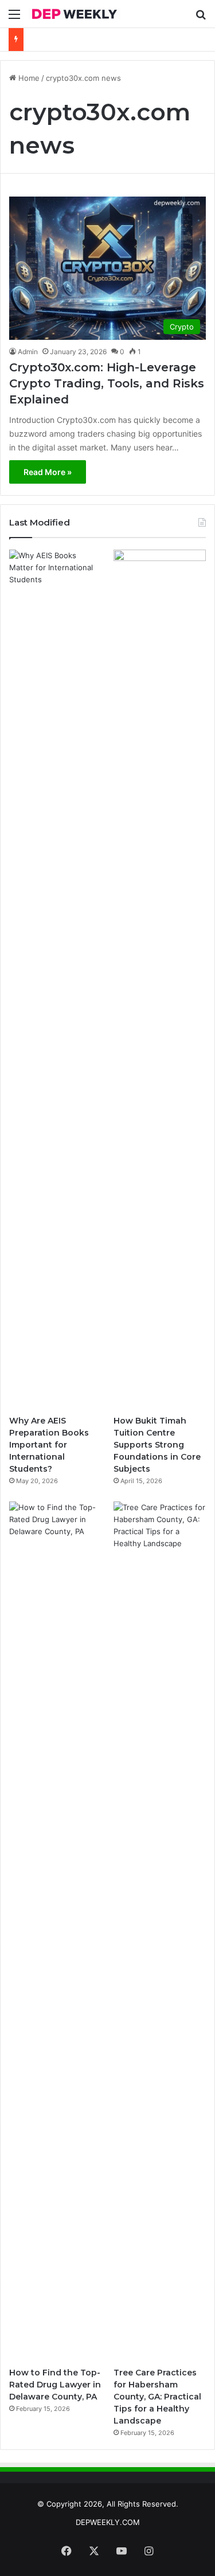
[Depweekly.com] (75, 14)
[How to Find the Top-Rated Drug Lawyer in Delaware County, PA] (55, 1931)
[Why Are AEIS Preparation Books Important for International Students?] (55, 979)
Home (28, 78)
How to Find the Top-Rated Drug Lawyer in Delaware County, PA (55, 2385)
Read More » (48, 472)
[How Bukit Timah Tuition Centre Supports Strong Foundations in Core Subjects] (160, 979)
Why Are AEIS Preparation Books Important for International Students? (49, 1445)
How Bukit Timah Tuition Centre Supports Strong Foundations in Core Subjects (157, 1445)
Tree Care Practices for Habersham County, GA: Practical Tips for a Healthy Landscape (157, 2397)
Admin (28, 352)
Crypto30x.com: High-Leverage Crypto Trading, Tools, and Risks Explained (107, 383)
